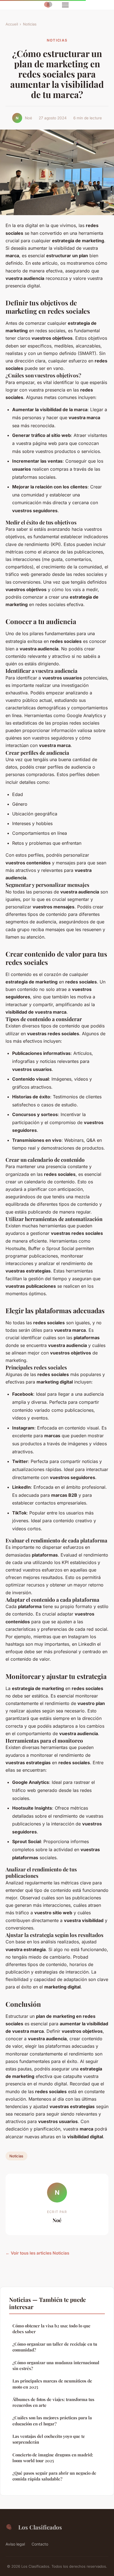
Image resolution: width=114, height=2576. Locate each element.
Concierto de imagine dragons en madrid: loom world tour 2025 (53, 2458)
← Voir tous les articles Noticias (37, 2253)
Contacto (40, 2544)
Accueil (12, 24)
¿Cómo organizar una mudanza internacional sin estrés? (56, 2365)
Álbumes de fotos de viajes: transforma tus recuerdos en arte (53, 2402)
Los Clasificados (40, 2527)
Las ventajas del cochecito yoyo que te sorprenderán (49, 2439)
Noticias (30, 24)
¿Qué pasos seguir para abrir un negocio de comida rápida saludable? (54, 2476)
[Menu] (65, 5)
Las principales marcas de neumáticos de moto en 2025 (52, 2384)
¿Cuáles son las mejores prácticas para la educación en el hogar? (52, 2421)
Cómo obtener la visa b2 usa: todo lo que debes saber (51, 2329)
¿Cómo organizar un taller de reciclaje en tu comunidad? (55, 2347)
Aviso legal (15, 2544)
